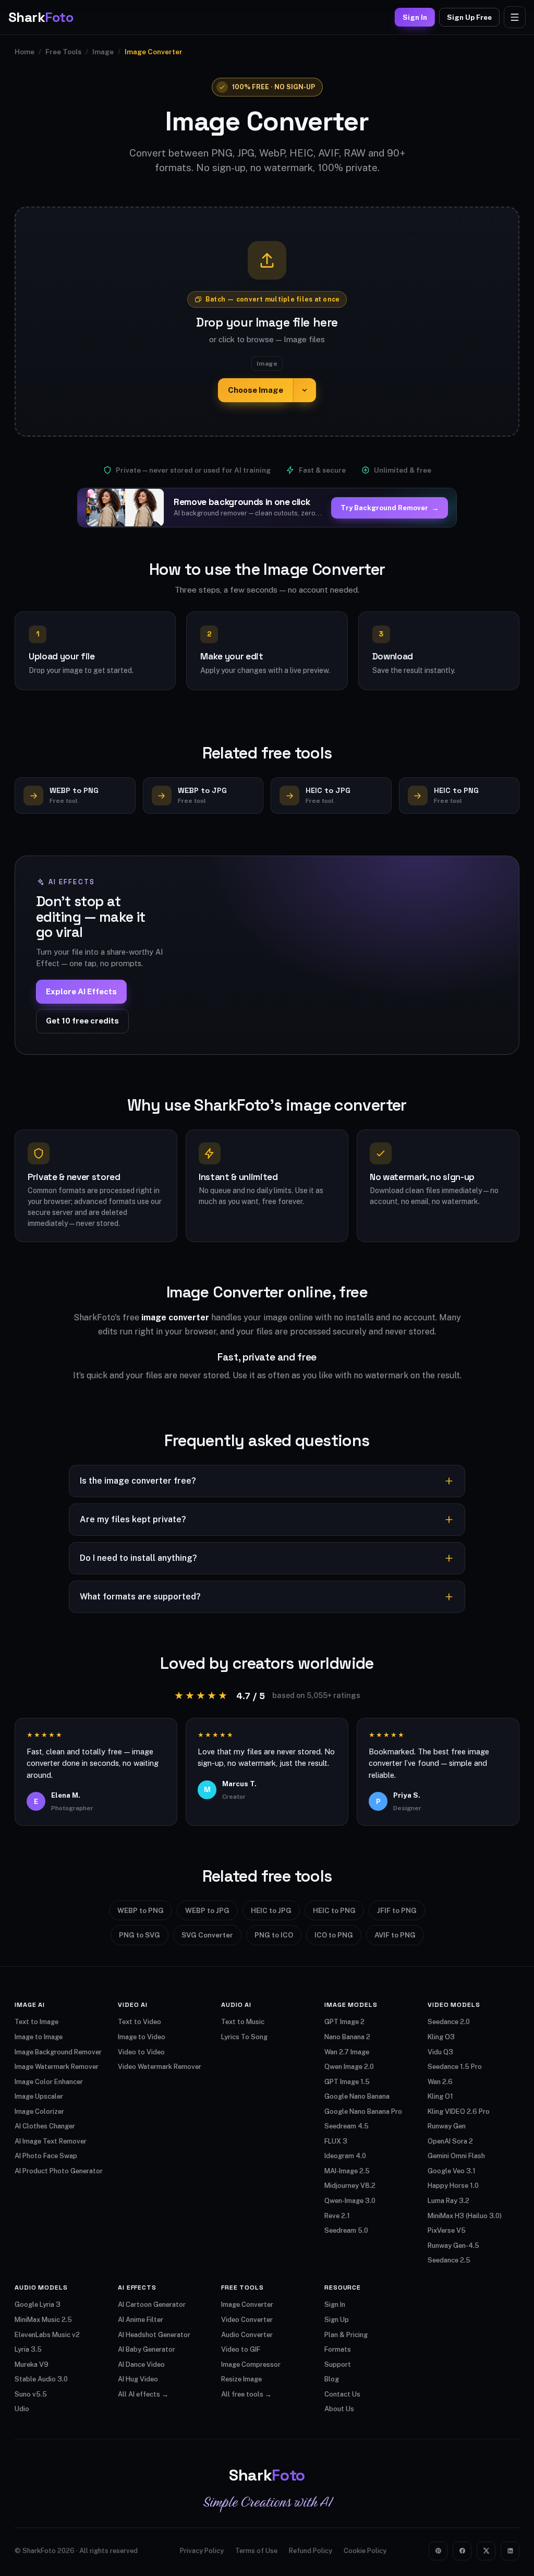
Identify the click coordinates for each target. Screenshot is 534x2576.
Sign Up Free (469, 17)
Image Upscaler (39, 2096)
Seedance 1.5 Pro (455, 2067)
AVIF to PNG (395, 1935)
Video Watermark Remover (160, 2067)
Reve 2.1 (337, 2216)
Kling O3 (441, 2037)
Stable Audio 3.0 (41, 2379)
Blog (332, 2379)
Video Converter (247, 2320)
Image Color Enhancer (49, 2082)
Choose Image (256, 390)
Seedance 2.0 (449, 2022)
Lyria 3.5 (28, 2349)
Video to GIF (241, 2349)
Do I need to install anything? (138, 1558)
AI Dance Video (141, 2364)
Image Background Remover (58, 2052)
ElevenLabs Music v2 (47, 2335)
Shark (41, 17)
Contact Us (342, 2394)
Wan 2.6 (440, 2082)
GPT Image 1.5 (347, 2082)
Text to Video (139, 2022)
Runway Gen (447, 2126)
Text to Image (37, 2022)
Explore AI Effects (81, 991)
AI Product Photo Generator (59, 2171)
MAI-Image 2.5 (347, 2171)
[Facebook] (462, 2551)
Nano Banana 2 (347, 2037)
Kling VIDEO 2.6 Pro (459, 2111)
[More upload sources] (305, 390)
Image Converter (247, 2304)
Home (25, 52)
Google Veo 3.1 (452, 2171)
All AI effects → (143, 2394)
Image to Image (39, 2037)
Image (103, 52)
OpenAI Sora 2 (450, 2141)
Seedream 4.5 (347, 2126)
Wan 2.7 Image (347, 2052)
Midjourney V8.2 (350, 2186)
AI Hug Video (138, 2379)
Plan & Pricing (346, 2335)
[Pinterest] (438, 2551)
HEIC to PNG (334, 1910)
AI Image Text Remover (51, 2141)
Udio (22, 2409)
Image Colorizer (39, 2111)
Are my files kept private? (133, 1519)
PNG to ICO (274, 1935)
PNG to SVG (139, 1935)
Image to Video (142, 2037)
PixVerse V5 (447, 2230)
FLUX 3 (336, 2141)
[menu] (515, 17)
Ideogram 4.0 (345, 2156)
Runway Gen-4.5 (453, 2246)
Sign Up (337, 2320)
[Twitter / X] (486, 2551)
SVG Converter (207, 1935)
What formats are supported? (140, 1597)
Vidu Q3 (440, 2052)
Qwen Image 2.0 (349, 2067)
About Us (339, 2409)
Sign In (415, 17)
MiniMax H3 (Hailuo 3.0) (465, 2216)
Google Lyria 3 (38, 2304)
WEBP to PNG (141, 1910)
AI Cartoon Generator (152, 2304)
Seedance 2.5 (449, 2260)
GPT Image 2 (344, 2022)
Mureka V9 (32, 2364)
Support (338, 2364)
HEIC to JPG (271, 1910)
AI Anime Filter (141, 2320)
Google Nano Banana (357, 2096)
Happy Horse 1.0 (453, 2186)
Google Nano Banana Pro (363, 2111)
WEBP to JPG (207, 1910)
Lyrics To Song (244, 2037)
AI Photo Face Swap (46, 2156)
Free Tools (63, 52)
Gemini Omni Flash (456, 2156)
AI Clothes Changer (45, 2126)
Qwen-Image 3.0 (350, 2201)
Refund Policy (311, 2551)
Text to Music (243, 2022)
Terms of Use (256, 2551)
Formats (338, 2349)
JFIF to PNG (397, 1910)
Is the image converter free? (138, 1481)
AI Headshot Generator (154, 2335)
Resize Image (241, 2379)
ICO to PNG (334, 1935)
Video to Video (141, 2052)
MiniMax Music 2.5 (43, 2320)
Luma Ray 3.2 (448, 2201)
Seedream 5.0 (346, 2230)
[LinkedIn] (510, 2551)
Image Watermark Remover (57, 2067)
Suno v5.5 (31, 2394)
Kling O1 (440, 2096)
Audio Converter (247, 2335)
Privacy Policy (202, 2551)
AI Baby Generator (147, 2349)
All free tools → (246, 2394)
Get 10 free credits (82, 1021)
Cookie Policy (365, 2551)
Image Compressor (251, 2364)
